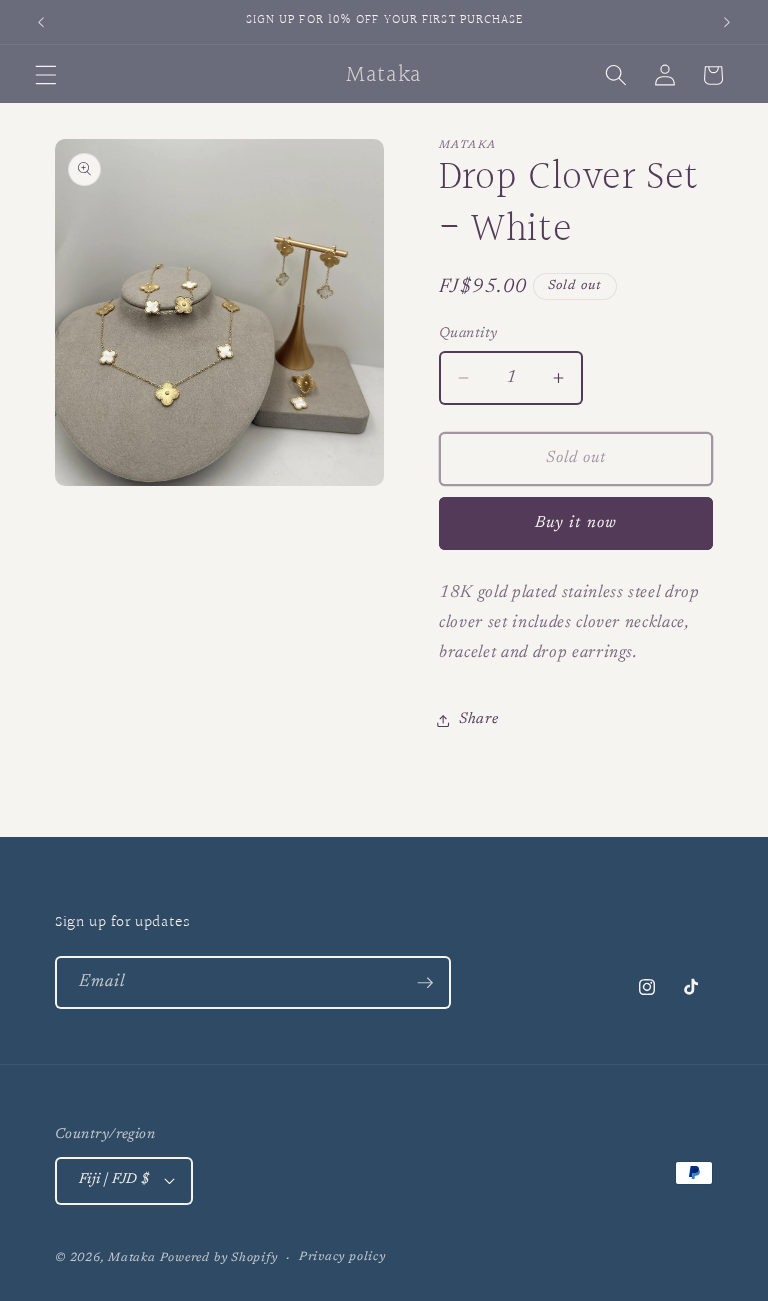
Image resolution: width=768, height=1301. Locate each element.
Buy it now (576, 523)
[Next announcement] (727, 22)
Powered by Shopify (219, 1258)
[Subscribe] (425, 983)
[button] (46, 75)
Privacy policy (342, 1257)
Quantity (468, 333)
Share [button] (478, 719)
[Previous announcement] (41, 22)
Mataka (132, 1258)
